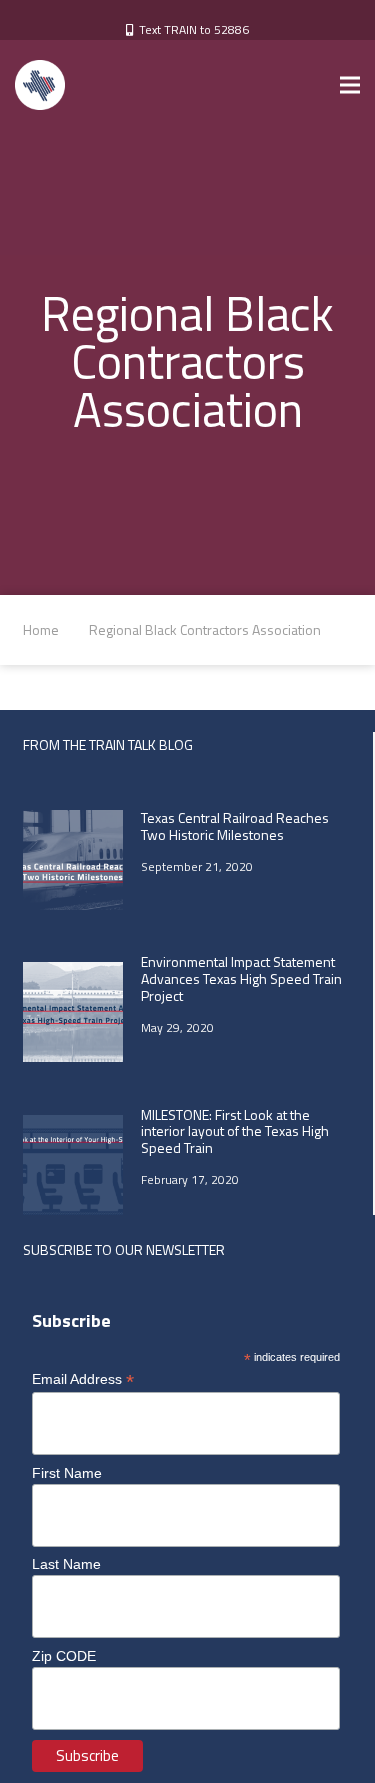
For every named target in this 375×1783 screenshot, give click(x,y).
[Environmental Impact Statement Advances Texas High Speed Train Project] (73, 1012)
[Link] (40, 85)
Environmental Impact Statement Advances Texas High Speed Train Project (241, 978)
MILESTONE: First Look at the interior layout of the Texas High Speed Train (235, 1131)
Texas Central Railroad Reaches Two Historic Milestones (235, 826)
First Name (67, 1473)
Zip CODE (64, 1656)
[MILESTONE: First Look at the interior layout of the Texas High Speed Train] (73, 1165)
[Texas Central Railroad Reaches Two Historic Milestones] (73, 860)
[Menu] (350, 85)
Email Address (83, 1379)
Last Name (66, 1564)
